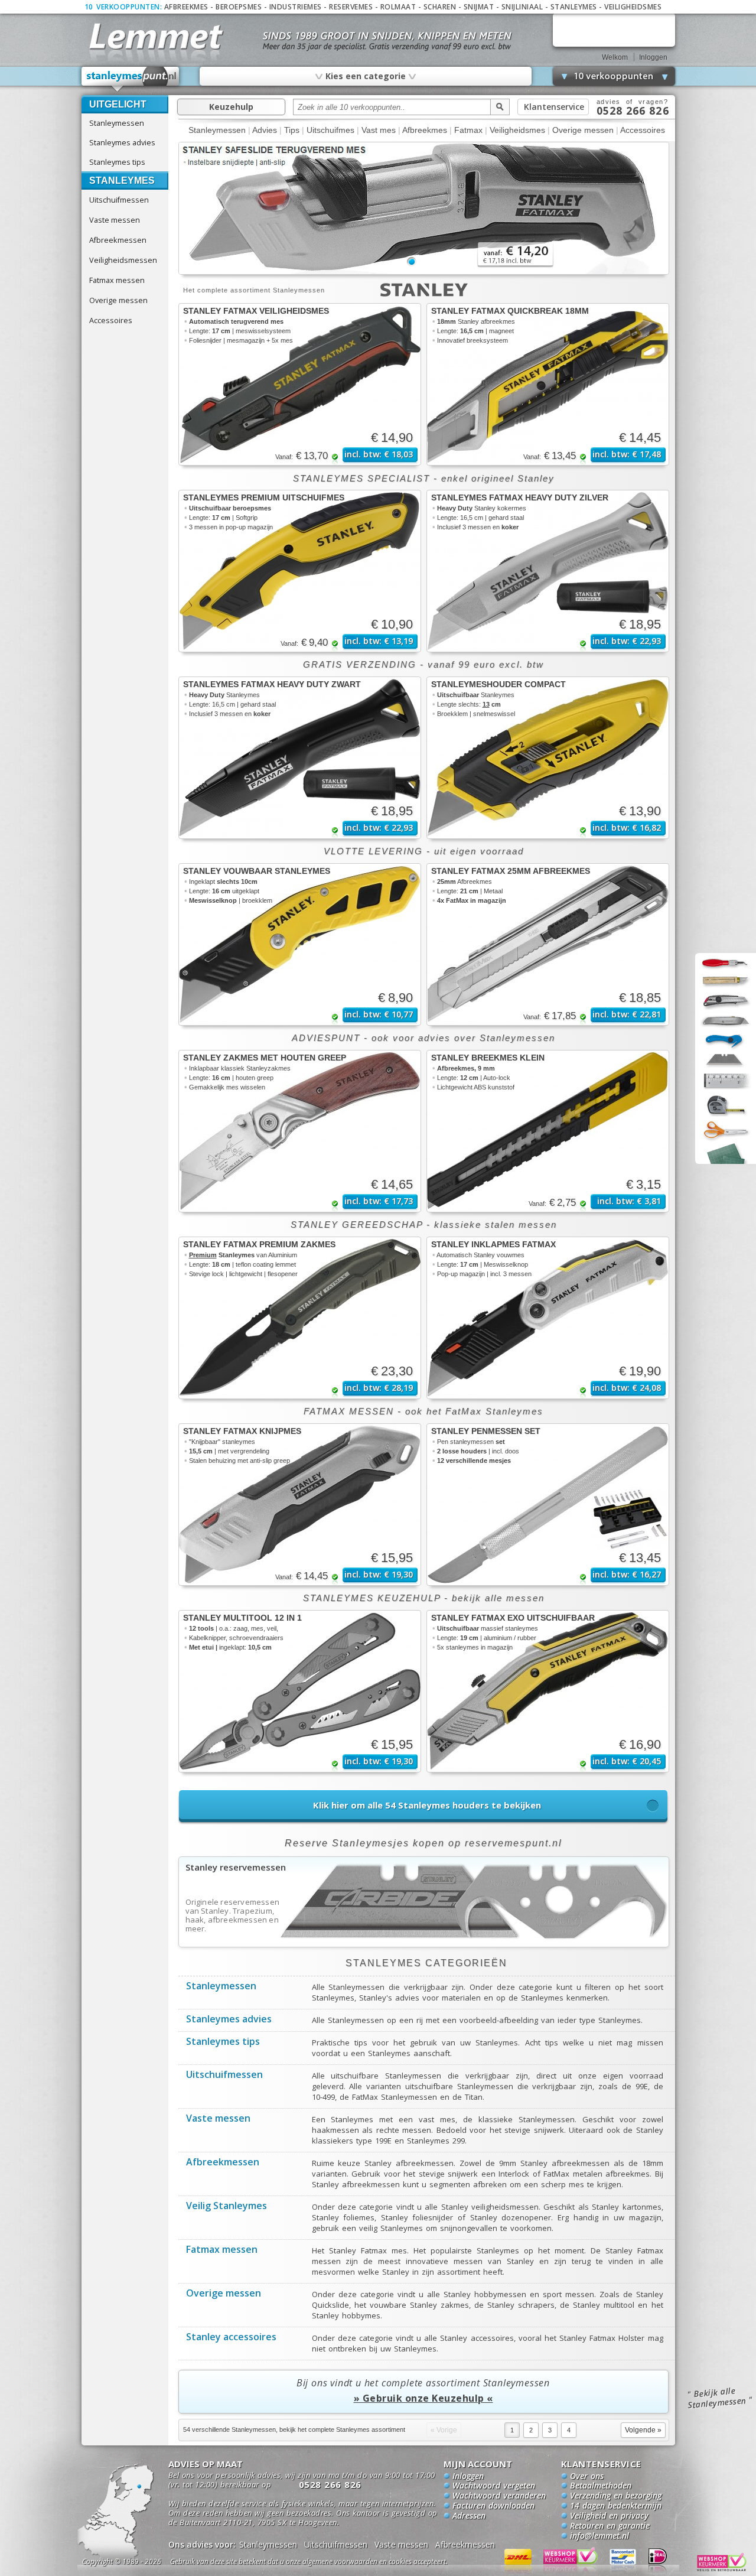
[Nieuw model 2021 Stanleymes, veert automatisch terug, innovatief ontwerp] (424, 272)
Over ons (587, 2477)
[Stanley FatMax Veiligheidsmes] (300, 384)
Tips (292, 130)
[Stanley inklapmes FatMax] (548, 1318)
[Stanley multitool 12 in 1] (300, 1691)
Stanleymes (574, 7)
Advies (265, 130)
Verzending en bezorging (616, 2496)
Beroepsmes (239, 7)
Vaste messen (115, 220)
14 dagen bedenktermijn (616, 2506)
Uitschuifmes (330, 130)
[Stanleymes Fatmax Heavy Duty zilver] (548, 571)
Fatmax (468, 130)
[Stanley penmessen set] (548, 1505)
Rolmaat (398, 7)
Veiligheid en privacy (609, 2516)
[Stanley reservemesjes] (424, 1943)
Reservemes (351, 7)
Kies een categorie (365, 76)
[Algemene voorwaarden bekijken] (330, 2563)
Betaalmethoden (601, 2486)
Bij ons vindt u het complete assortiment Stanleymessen (423, 2390)
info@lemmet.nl (599, 2536)
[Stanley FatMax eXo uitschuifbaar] (548, 1691)
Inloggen (653, 57)
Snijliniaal (522, 7)
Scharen (440, 7)
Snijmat (479, 7)
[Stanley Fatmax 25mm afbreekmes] (548, 944)
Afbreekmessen (118, 240)
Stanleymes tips (117, 162)
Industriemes (296, 7)
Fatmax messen (117, 280)
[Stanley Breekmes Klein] (548, 1131)
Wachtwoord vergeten (494, 2486)
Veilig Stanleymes (227, 2207)
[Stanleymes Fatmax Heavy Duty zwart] (300, 758)
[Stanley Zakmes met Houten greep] (300, 1131)
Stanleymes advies (122, 142)
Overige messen (118, 300)
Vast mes (379, 130)
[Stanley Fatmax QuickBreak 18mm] (548, 384)
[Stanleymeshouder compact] (548, 758)
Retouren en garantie (610, 2526)
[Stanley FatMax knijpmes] (300, 1505)
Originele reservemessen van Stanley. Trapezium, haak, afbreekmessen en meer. (233, 1915)
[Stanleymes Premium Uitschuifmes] (300, 571)
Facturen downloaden (493, 2506)
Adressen (469, 2516)
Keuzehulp (231, 107)
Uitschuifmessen (119, 200)
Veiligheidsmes (633, 7)
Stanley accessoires (231, 2338)
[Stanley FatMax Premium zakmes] (300, 1318)
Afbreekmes (186, 7)
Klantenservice (554, 107)
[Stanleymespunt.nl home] (131, 79)
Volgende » (643, 2430)
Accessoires (111, 320)
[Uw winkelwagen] (614, 30)
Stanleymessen (117, 123)
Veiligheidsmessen (123, 260)
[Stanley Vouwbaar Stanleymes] (300, 944)
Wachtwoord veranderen (499, 2496)
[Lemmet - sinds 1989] (155, 35)
